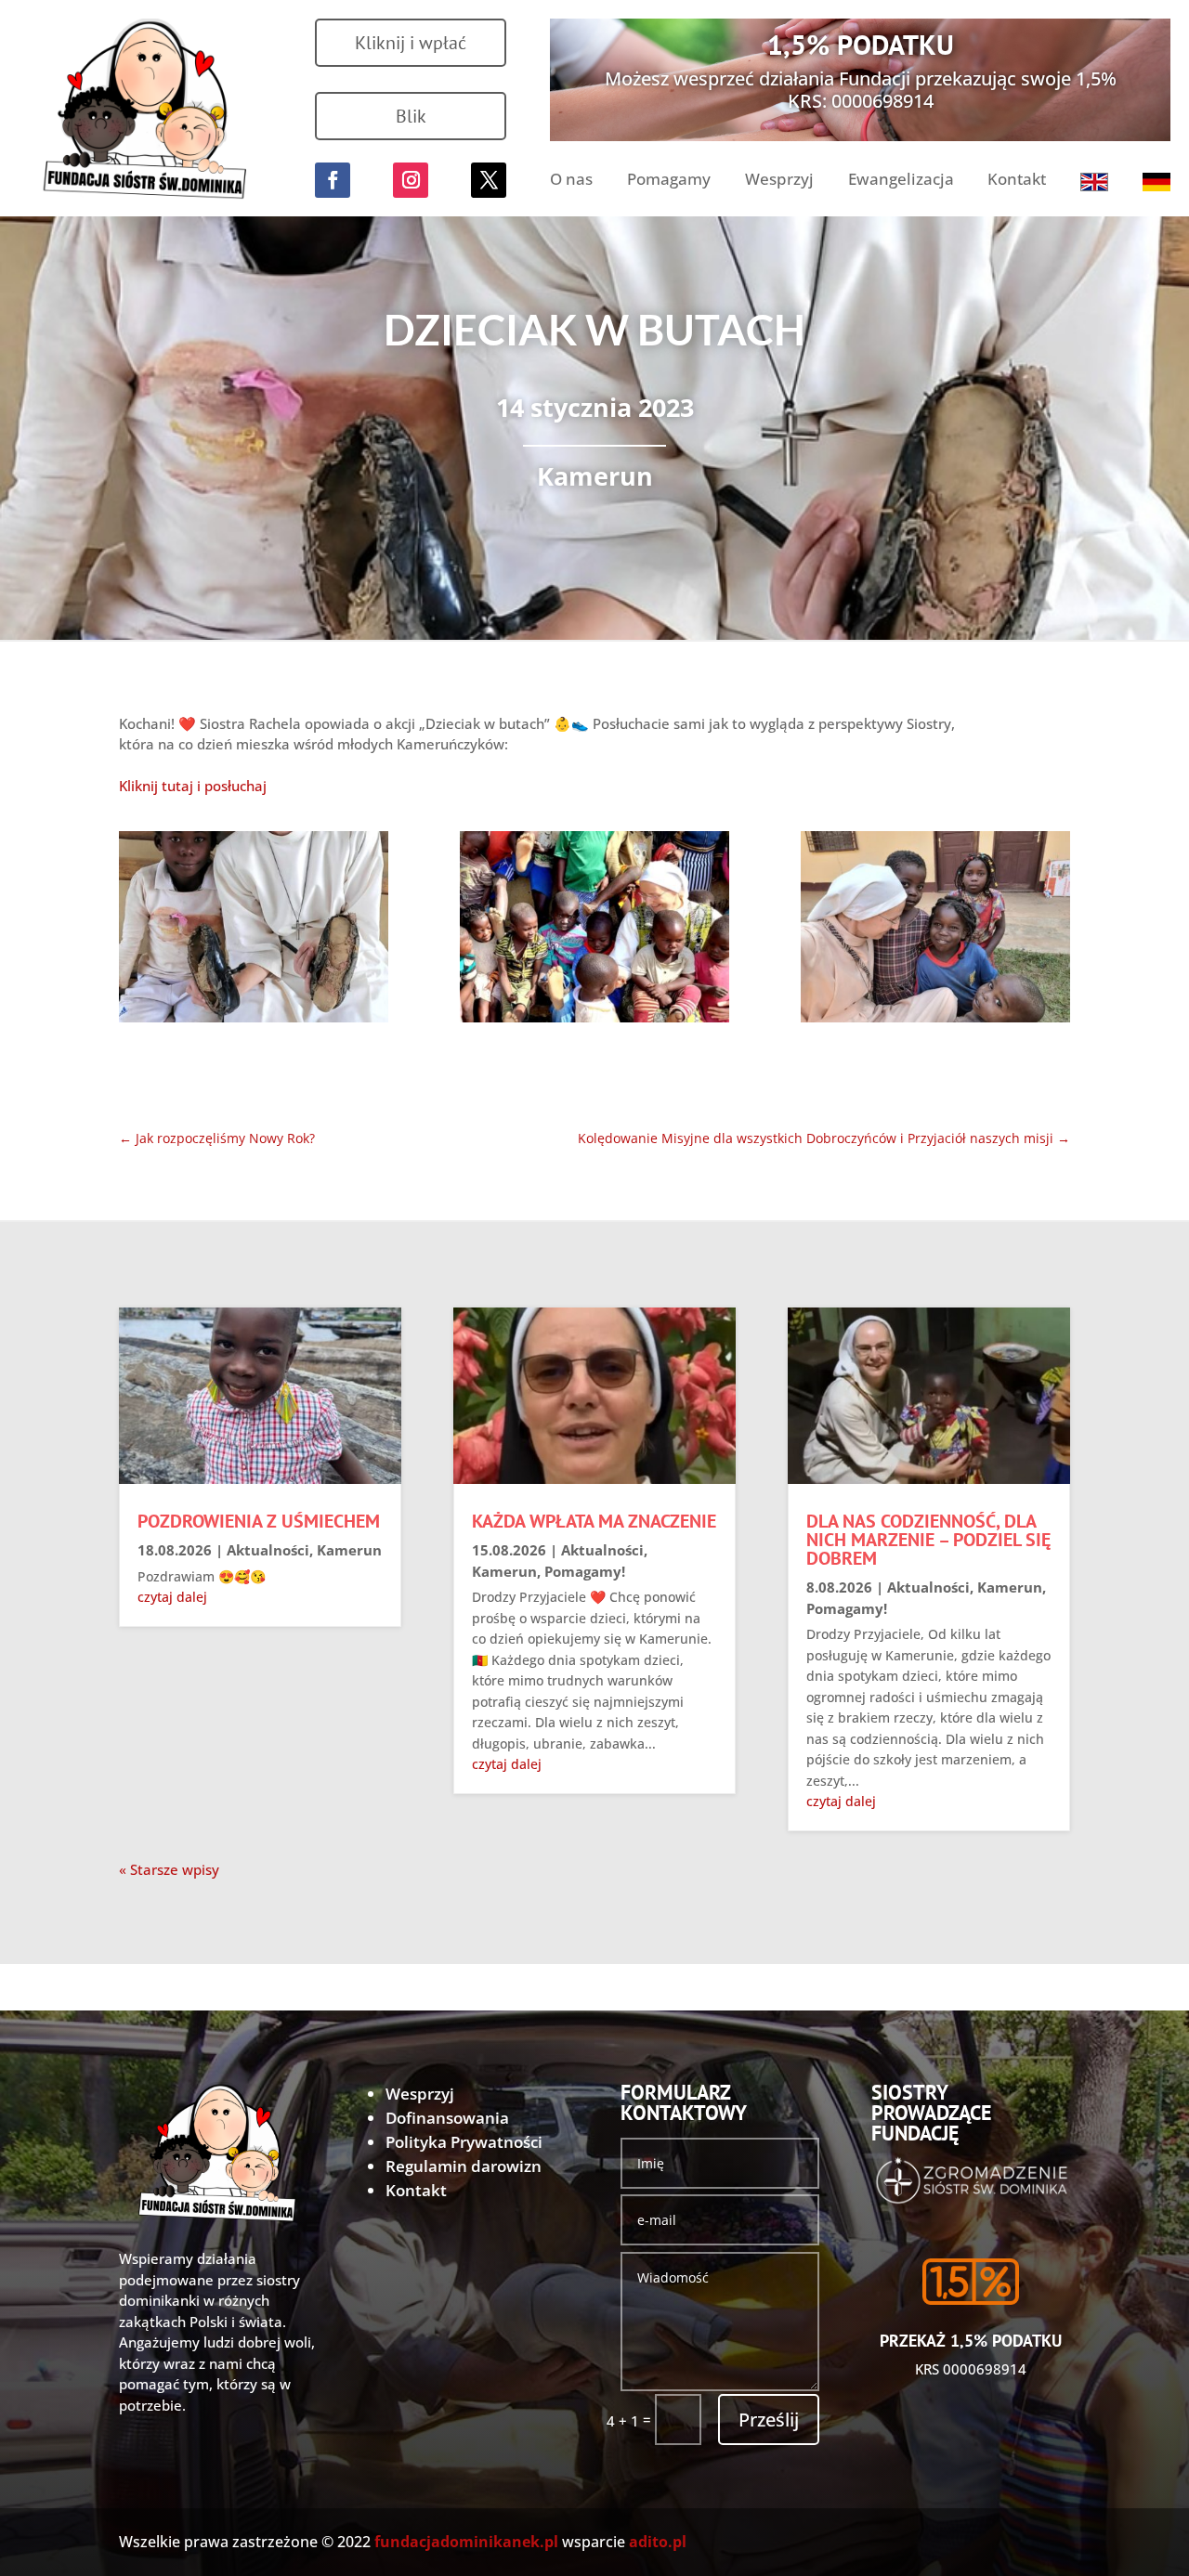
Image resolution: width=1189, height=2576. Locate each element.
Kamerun (595, 476)
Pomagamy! (585, 1571)
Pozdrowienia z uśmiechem (259, 1521)
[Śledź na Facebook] (333, 180)
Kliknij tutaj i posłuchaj (193, 786)
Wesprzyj (779, 181)
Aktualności (268, 1550)
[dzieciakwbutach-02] (594, 930)
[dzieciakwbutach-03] (935, 930)
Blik (411, 116)
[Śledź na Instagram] (411, 180)
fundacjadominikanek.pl (466, 2542)
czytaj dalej (172, 1597)
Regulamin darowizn (464, 2166)
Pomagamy (669, 181)
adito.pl (658, 2542)
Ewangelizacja (901, 181)
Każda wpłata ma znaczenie (594, 1521)
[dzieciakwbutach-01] (254, 930)
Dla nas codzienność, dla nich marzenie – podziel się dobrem (928, 1540)
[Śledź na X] (489, 180)
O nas (571, 181)
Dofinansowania (447, 2118)
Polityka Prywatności (464, 2142)
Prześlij (769, 2420)
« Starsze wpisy (169, 1869)
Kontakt (1017, 181)
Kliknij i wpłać (411, 43)
